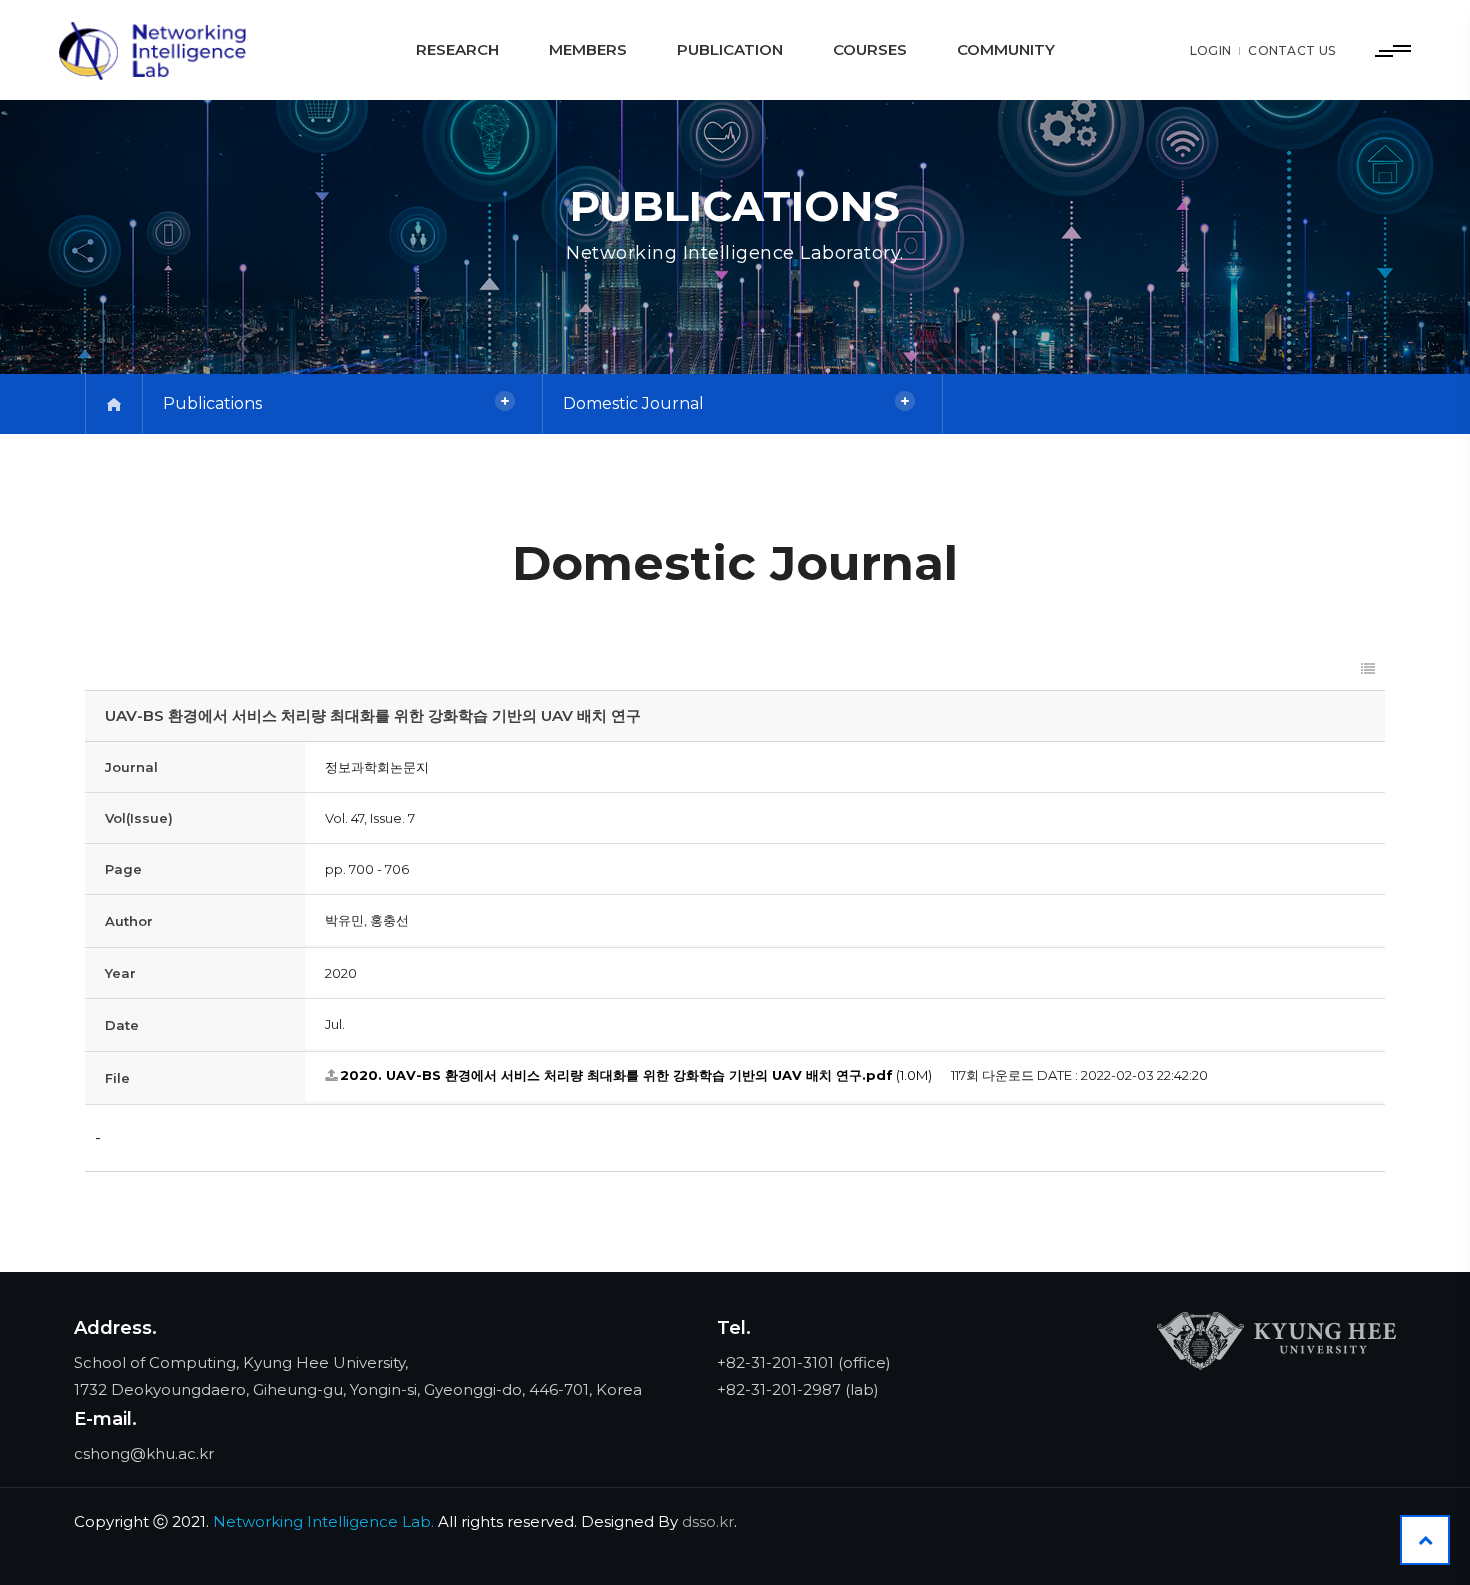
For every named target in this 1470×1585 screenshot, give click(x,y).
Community (1006, 49)
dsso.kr (708, 1521)
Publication (730, 49)
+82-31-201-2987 (779, 1389)
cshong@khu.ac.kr (144, 1453)
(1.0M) (636, 1075)
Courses (870, 49)
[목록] (1368, 669)
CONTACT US (1291, 50)
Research (457, 49)
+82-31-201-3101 (775, 1362)
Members (588, 49)
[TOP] (1425, 1540)
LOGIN (1211, 50)
